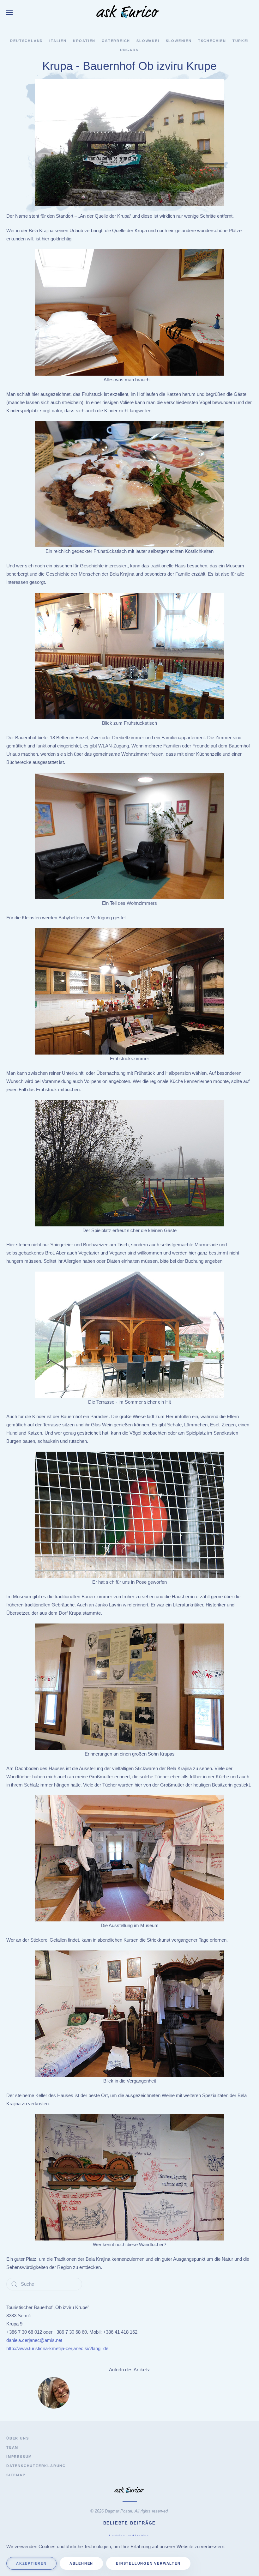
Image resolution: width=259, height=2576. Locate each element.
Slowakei (148, 41)
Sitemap (16, 2475)
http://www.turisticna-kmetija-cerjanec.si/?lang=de (57, 2348)
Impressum (19, 2457)
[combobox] (44, 2284)
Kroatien (84, 41)
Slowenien (179, 41)
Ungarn (129, 50)
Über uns (18, 2438)
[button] (9, 13)
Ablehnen (81, 2563)
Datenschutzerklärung (36, 2466)
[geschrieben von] (54, 2392)
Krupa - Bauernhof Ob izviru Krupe (129, 66)
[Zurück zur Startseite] (129, 13)
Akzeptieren (31, 2563)
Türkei (241, 41)
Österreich (116, 41)
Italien (58, 41)
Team (12, 2447)
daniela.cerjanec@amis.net (34, 2340)
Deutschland (27, 41)
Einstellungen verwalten (148, 2563)
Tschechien (212, 41)
